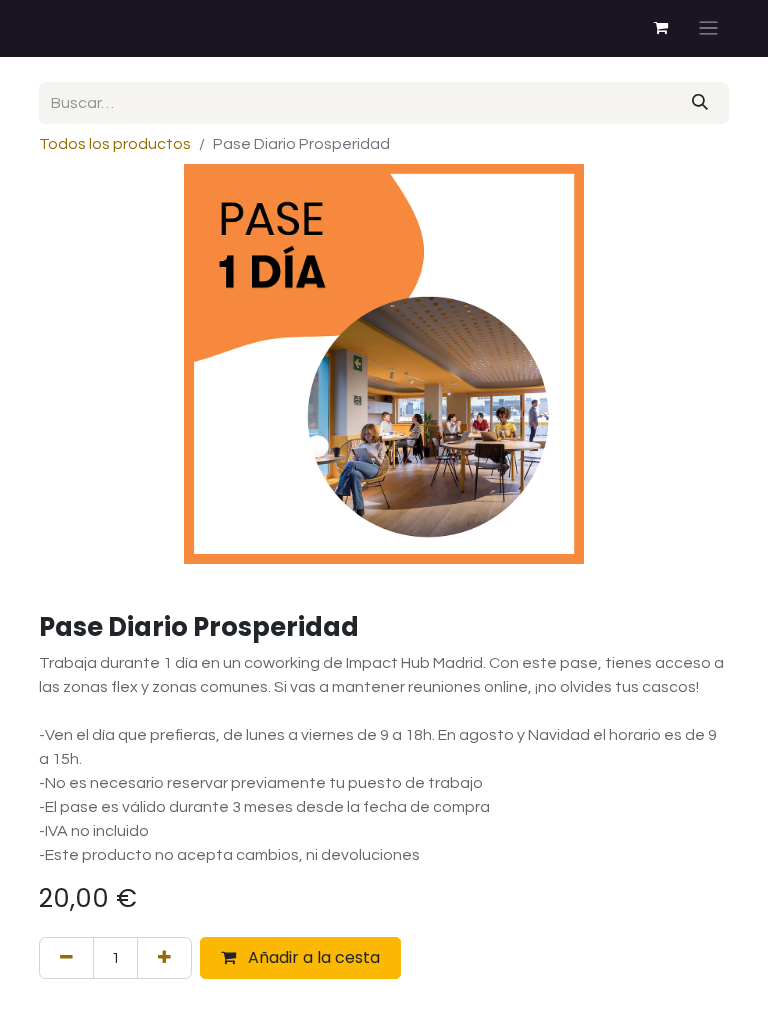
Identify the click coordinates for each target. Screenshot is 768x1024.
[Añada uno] (164, 958)
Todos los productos (115, 144)
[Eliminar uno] (66, 958)
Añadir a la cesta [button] (312, 957)
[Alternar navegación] (708, 28)
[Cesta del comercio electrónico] (661, 28)
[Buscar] (700, 103)
